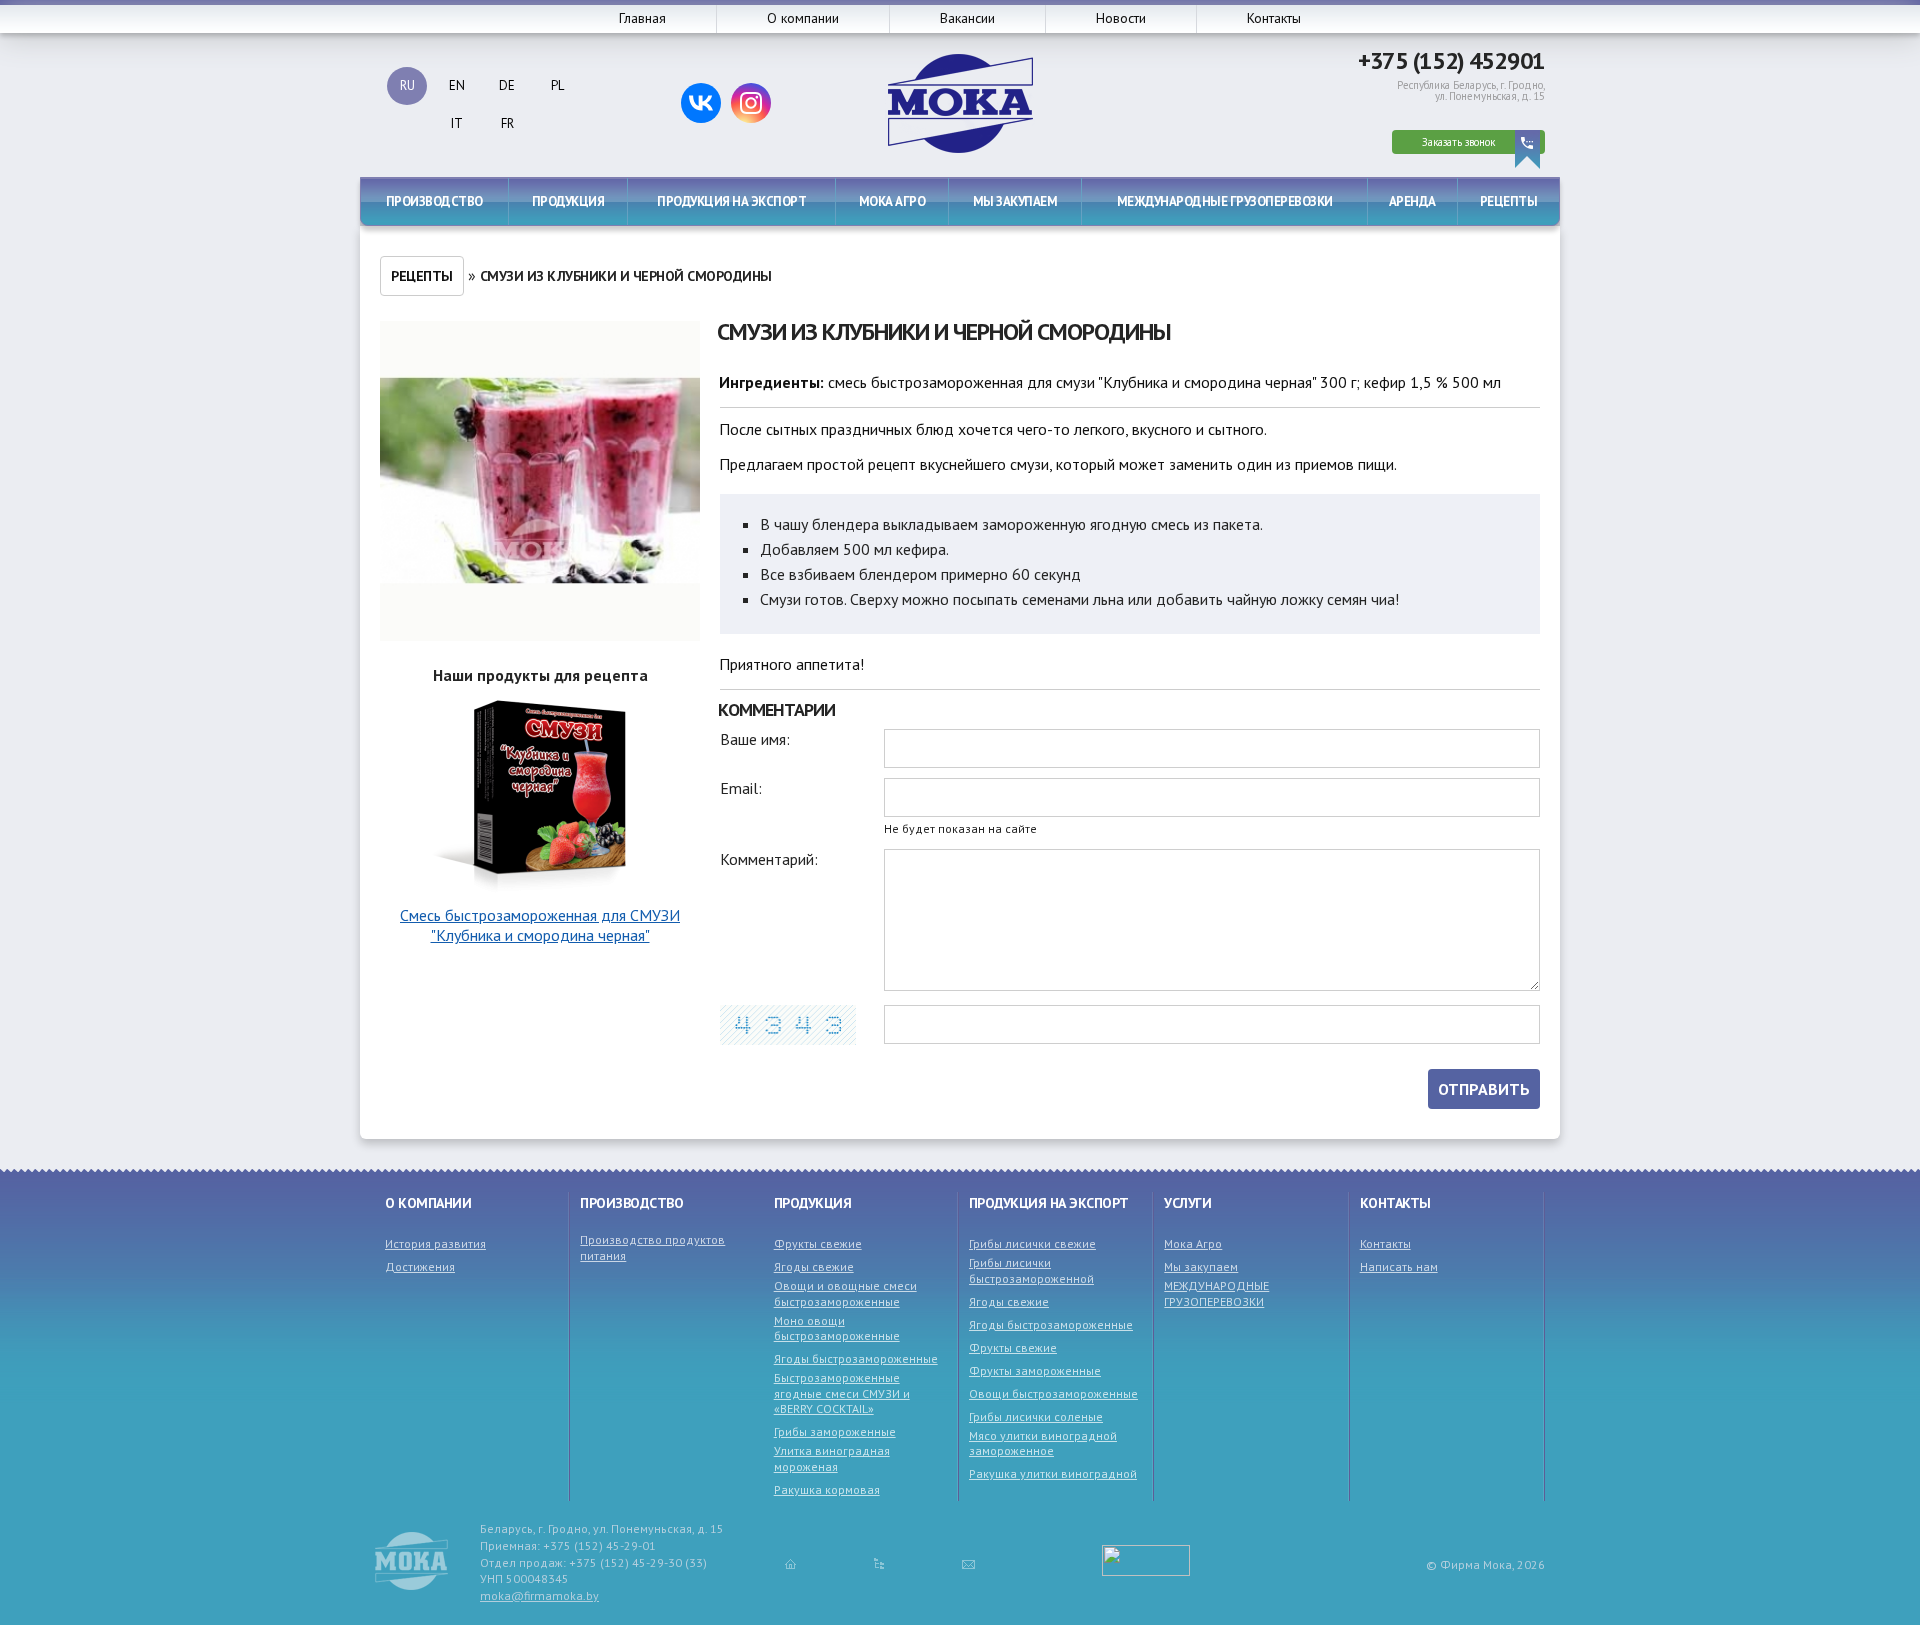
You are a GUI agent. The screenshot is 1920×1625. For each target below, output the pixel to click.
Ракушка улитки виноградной (1053, 1473)
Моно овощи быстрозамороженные (837, 1328)
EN (457, 85)
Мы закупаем (1015, 201)
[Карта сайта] (879, 1563)
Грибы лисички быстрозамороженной (1031, 1270)
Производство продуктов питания (652, 1247)
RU (407, 85)
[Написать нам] (968, 1563)
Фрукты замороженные (1035, 1370)
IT (457, 123)
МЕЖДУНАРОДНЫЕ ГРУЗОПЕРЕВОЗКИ (1225, 201)
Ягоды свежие (814, 1266)
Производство (434, 201)
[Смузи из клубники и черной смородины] (540, 483)
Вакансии (967, 18)
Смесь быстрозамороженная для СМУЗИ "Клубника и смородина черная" (540, 925)
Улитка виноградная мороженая (832, 1458)
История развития (435, 1243)
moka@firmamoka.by (539, 1595)
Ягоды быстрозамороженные (856, 1358)
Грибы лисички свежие (1032, 1243)
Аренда (1412, 201)
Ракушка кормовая (827, 1489)
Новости (1121, 18)
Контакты (1274, 18)
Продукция (568, 201)
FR (507, 123)
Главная (642, 18)
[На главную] (790, 1563)
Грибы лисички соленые (1036, 1416)
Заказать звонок (1458, 142)
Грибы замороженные (835, 1431)
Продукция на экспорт (731, 201)
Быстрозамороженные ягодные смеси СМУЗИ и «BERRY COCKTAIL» (842, 1393)
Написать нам (1399, 1266)
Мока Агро (892, 201)
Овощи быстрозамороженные (1053, 1393)
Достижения (420, 1266)
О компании (803, 18)
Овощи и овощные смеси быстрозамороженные (845, 1293)
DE (507, 85)
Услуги (1187, 1203)
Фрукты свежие (818, 1243)
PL (557, 85)
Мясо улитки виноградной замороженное (1043, 1443)
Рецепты (1509, 201)
